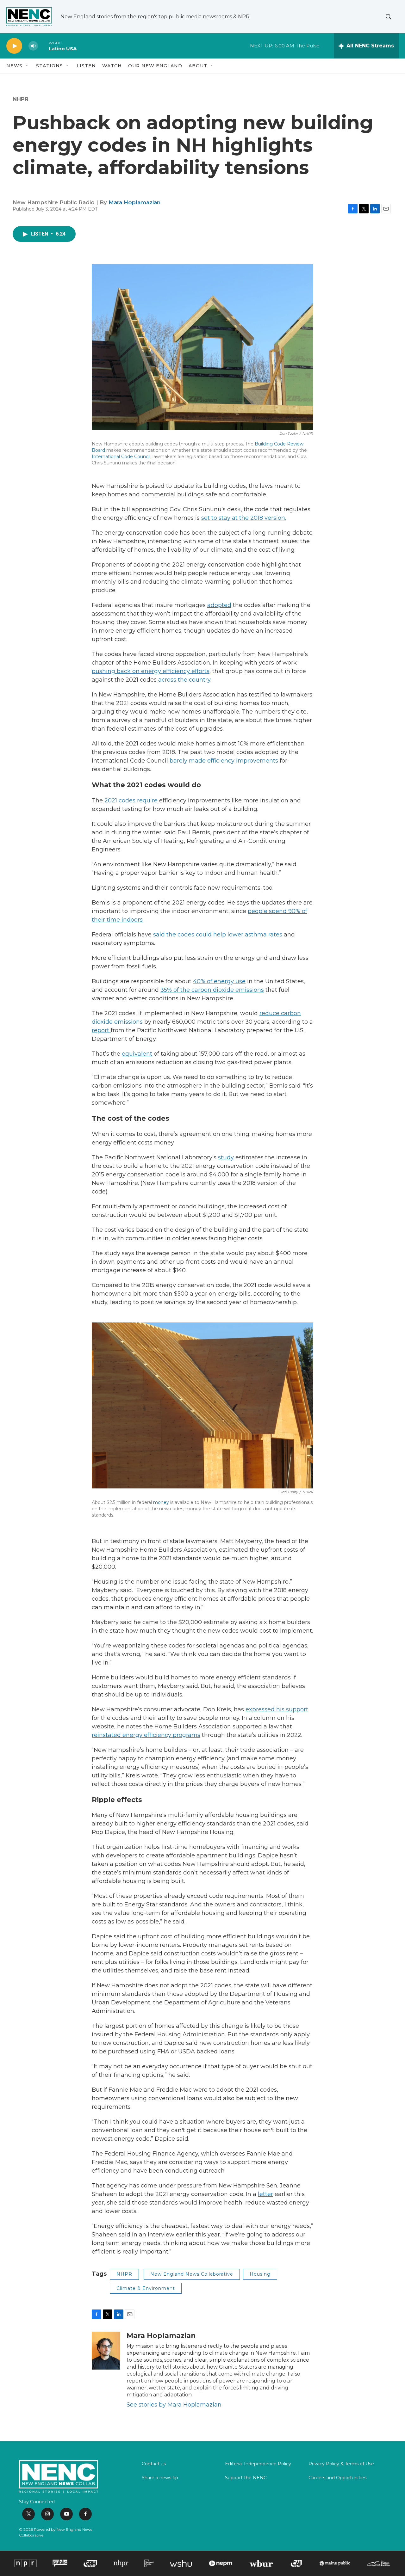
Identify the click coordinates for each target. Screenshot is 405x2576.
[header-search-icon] (389, 17)
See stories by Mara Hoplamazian (174, 2405)
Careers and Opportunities (337, 2478)
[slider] (43, 46)
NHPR (21, 99)
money (161, 1502)
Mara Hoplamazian (134, 202)
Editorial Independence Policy (258, 2464)
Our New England (155, 66)
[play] (14, 46)
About (198, 66)
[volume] (33, 46)
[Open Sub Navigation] (27, 66)
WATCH (112, 66)
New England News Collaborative (192, 2274)
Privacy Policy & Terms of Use (341, 2464)
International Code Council (121, 457)
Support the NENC (246, 2478)
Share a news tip (160, 2478)
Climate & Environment (146, 2288)
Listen (86, 66)
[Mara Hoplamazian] (106, 2351)
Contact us (154, 2464)
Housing (260, 2274)
